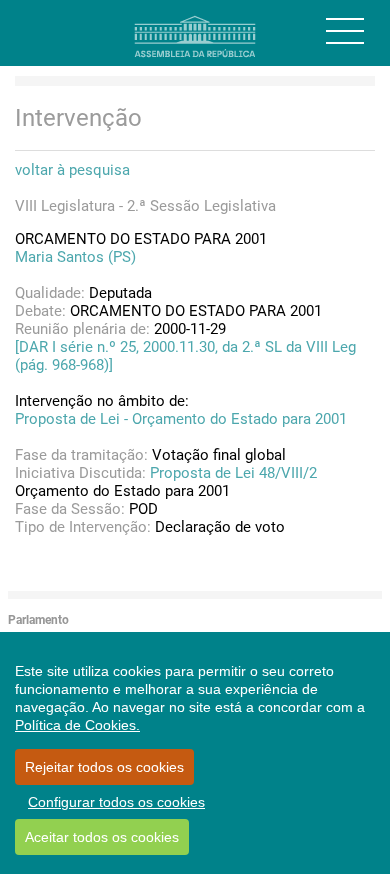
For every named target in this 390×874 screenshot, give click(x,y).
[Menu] (345, 31)
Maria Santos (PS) (75, 257)
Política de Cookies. (77, 725)
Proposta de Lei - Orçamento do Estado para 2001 (181, 419)
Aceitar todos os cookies (102, 837)
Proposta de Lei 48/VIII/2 (233, 473)
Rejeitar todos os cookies (104, 767)
